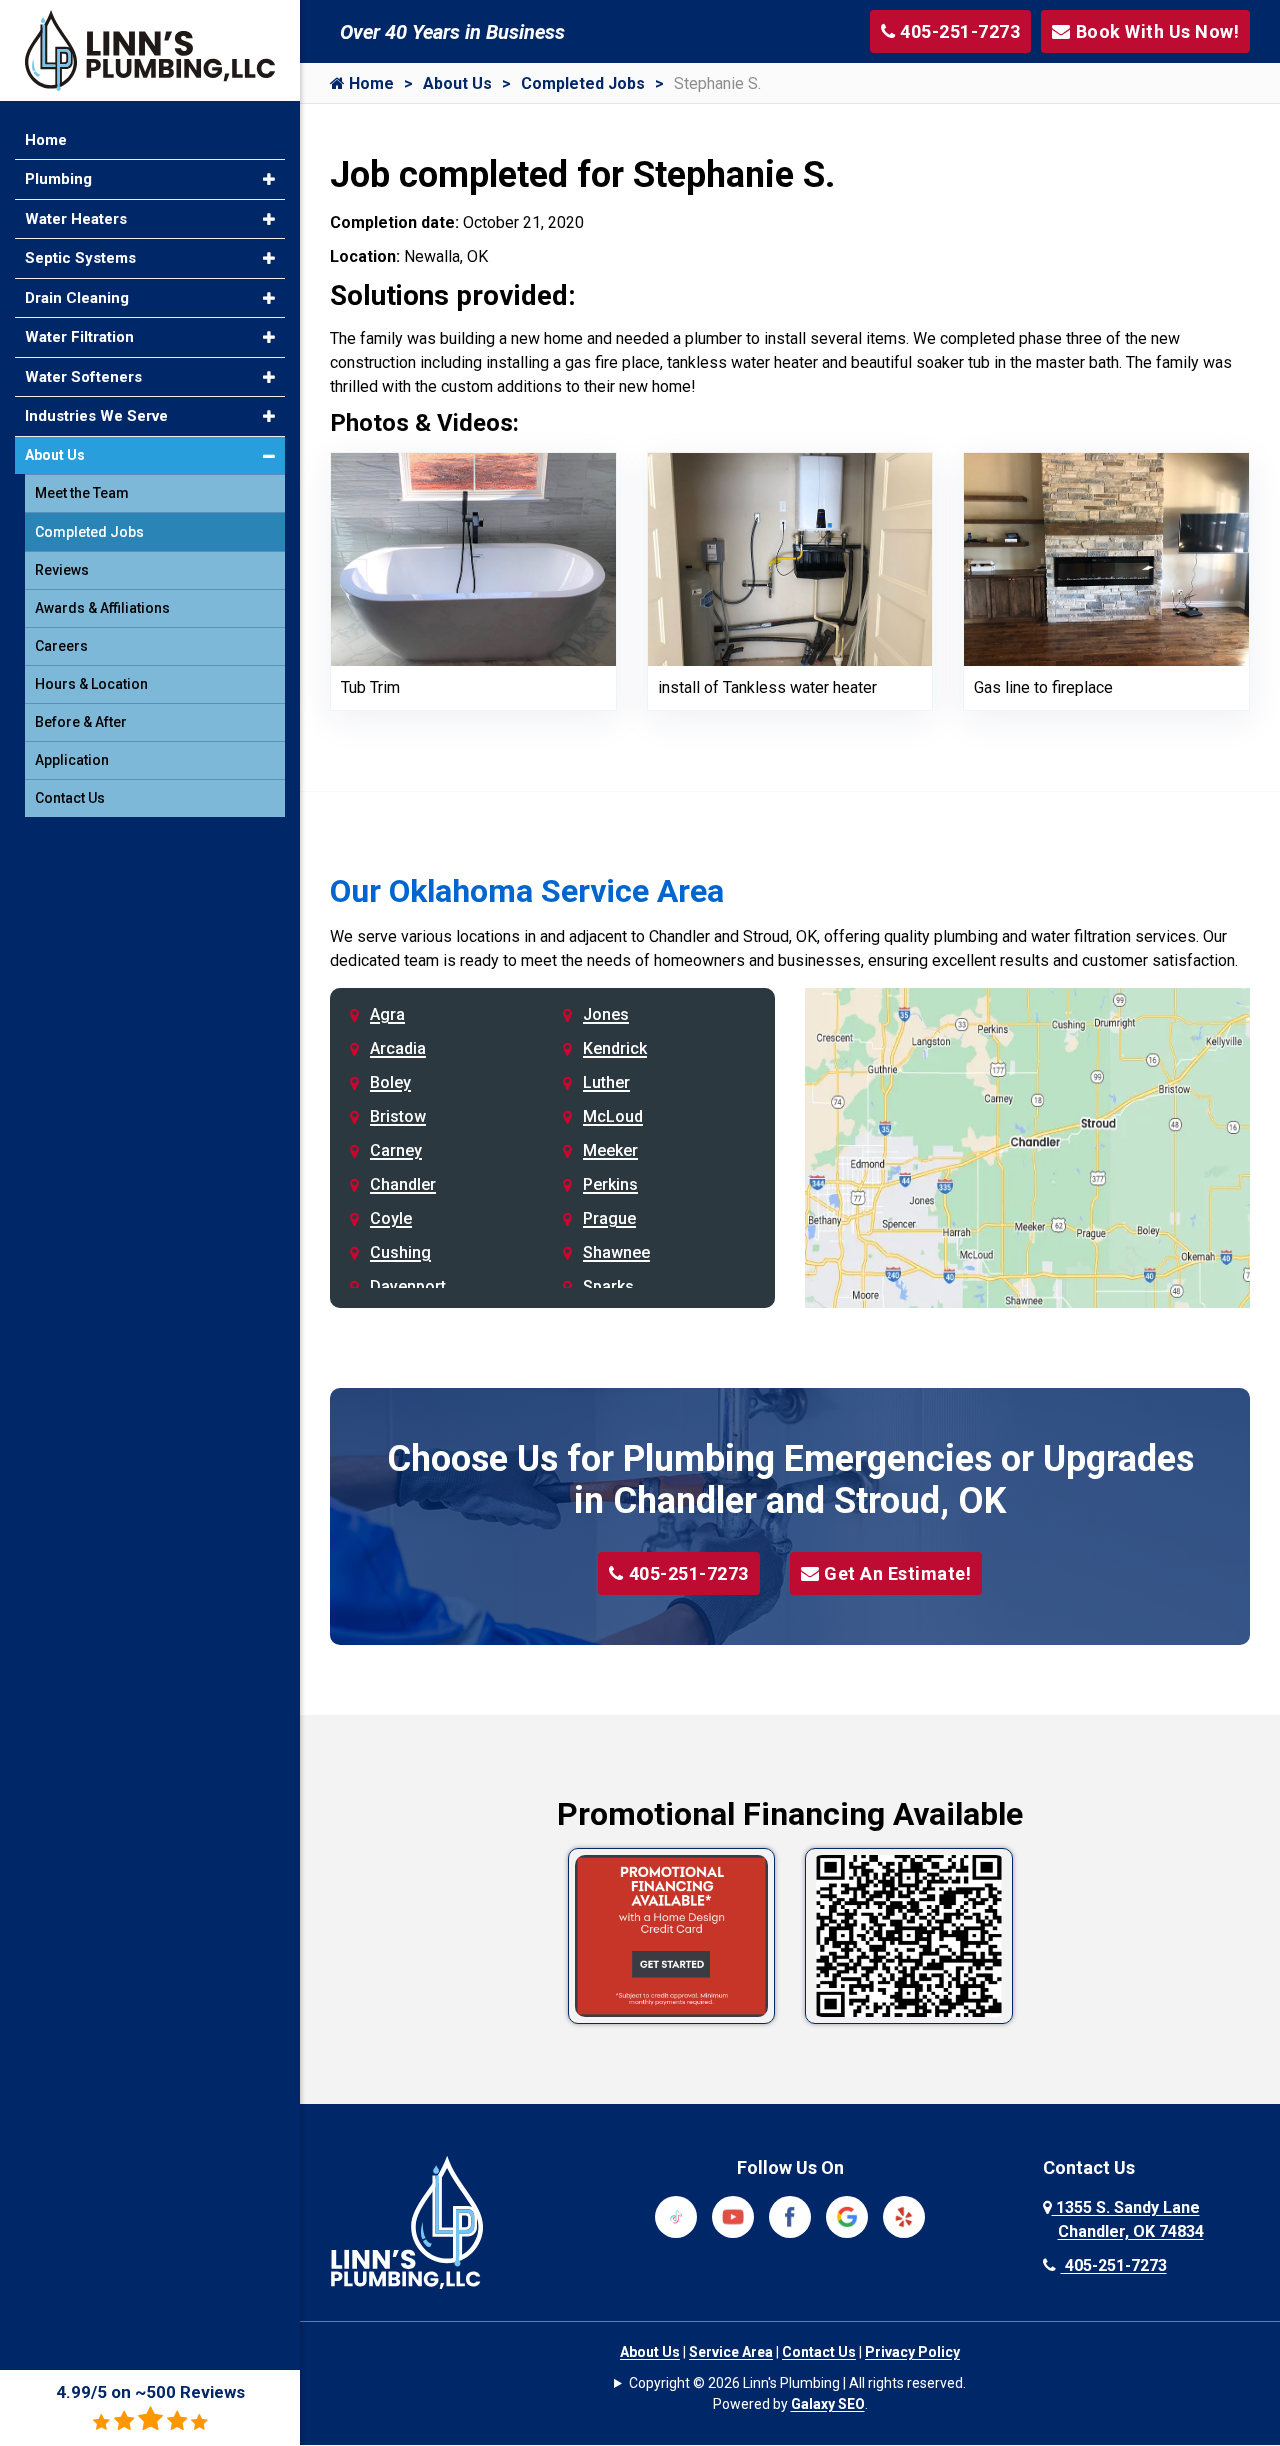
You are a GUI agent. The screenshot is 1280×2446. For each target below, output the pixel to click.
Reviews (62, 570)
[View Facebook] (790, 2215)
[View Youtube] (733, 2215)
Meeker (610, 1150)
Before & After (81, 722)
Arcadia (398, 1048)
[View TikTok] (676, 2215)
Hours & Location (91, 684)
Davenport (408, 1286)
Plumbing (58, 179)
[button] (269, 179)
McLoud (613, 1116)
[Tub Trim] (473, 558)
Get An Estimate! (897, 1573)
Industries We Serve (96, 416)
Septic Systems (80, 258)
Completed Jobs (583, 83)
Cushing (400, 1252)
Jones (606, 1014)
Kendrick (615, 1048)
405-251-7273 (689, 1573)
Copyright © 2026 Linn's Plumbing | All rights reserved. (797, 2383)
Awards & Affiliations (102, 608)
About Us (457, 83)
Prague (609, 1218)
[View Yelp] (904, 2215)
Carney (396, 1150)
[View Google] (847, 2215)
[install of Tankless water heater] (790, 558)
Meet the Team (82, 493)
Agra (387, 1014)
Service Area (731, 2352)
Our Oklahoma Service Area (527, 891)
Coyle (391, 1218)
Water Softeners (83, 377)
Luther (606, 1082)
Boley (390, 1082)
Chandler (403, 1184)
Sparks (608, 1286)
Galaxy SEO (828, 2404)
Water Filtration (79, 337)
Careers (61, 646)
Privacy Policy (912, 2352)
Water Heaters (76, 219)
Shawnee (616, 1252)
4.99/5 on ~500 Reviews (150, 2392)
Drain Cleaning (77, 298)
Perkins (610, 1184)
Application (72, 760)
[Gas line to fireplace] (1106, 558)
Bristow (398, 1116)
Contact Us (819, 2352)
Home (369, 83)
